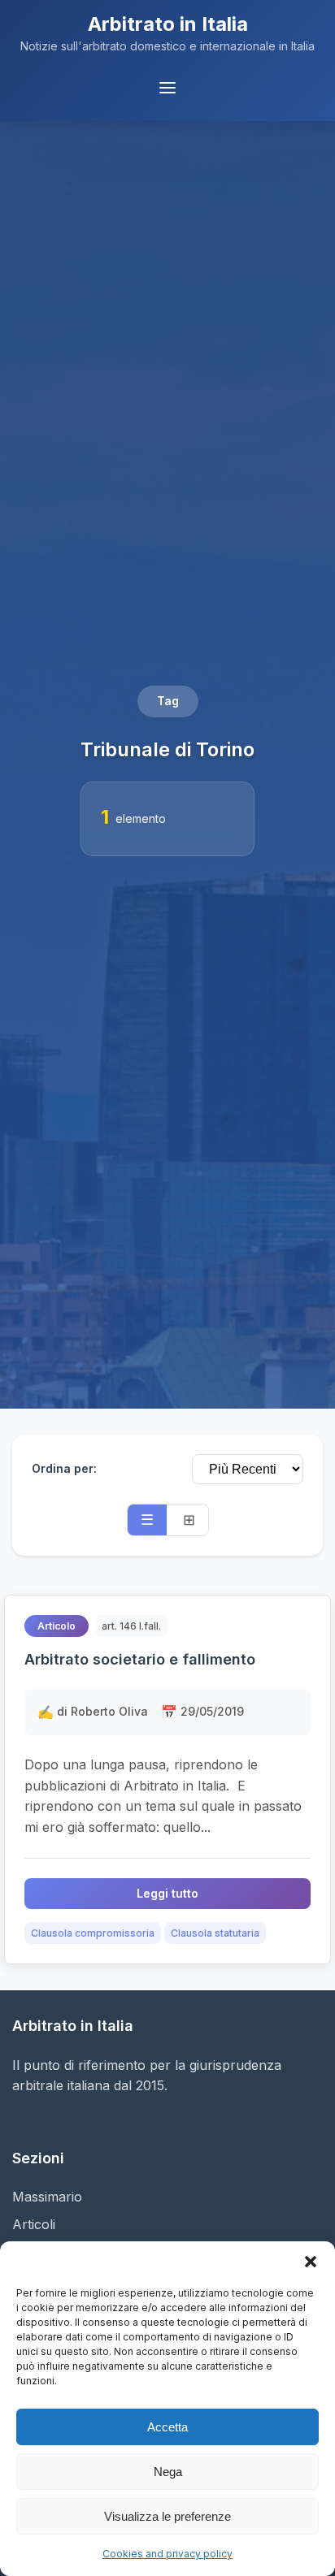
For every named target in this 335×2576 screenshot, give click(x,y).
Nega (168, 2472)
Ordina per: (64, 1468)
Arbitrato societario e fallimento (140, 1659)
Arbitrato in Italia (168, 24)
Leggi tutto (167, 1893)
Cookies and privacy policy (167, 2554)
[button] (311, 2262)
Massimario (47, 2197)
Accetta (167, 2427)
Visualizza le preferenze (167, 2516)
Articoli (34, 2224)
